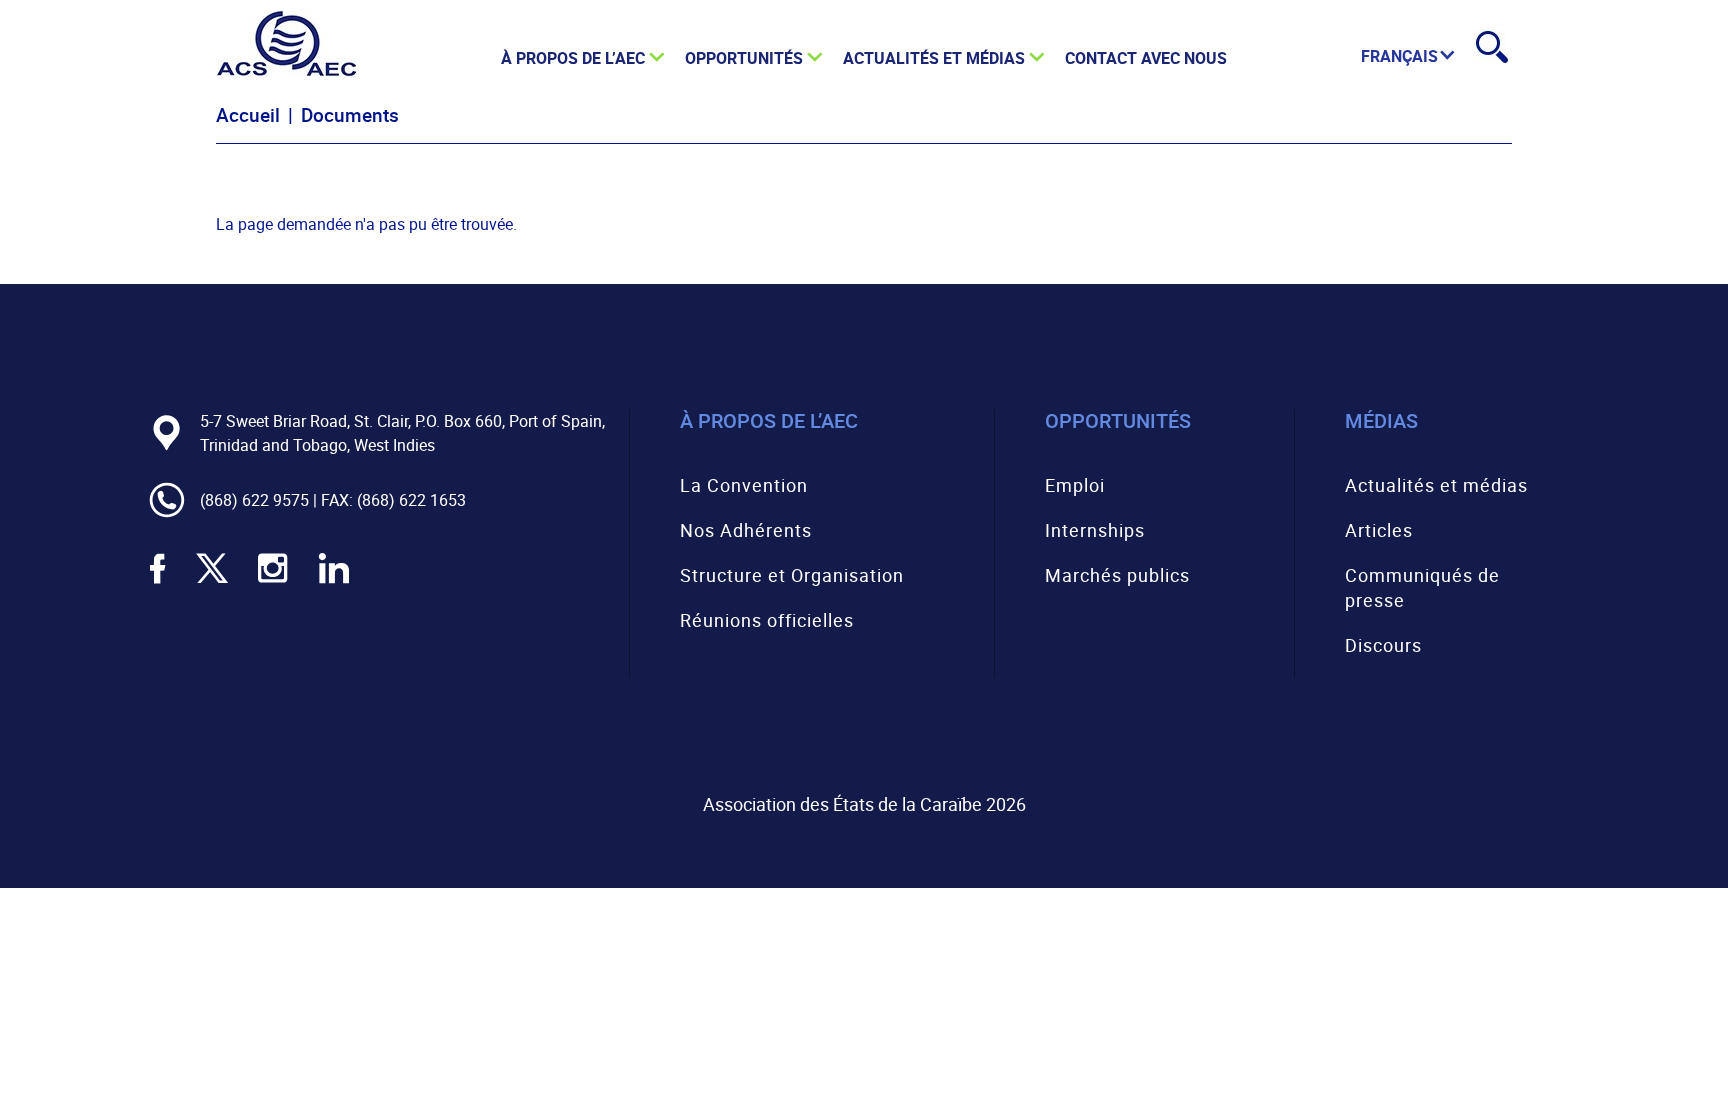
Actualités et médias (1436, 485)
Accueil (248, 115)
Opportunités (744, 58)
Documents (350, 115)
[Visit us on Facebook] (157, 581)
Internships (1095, 530)
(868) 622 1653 (411, 500)
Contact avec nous (1146, 58)
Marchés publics (1117, 575)
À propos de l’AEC (573, 58)
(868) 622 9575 (254, 500)
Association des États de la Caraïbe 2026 (864, 804)
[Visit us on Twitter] (212, 581)
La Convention (744, 485)
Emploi (1075, 485)
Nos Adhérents (746, 530)
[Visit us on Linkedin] (334, 581)
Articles (1379, 530)
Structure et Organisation (792, 575)
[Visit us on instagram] (273, 581)
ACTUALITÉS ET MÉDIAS (934, 58)
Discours (1383, 645)
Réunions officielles (767, 620)
